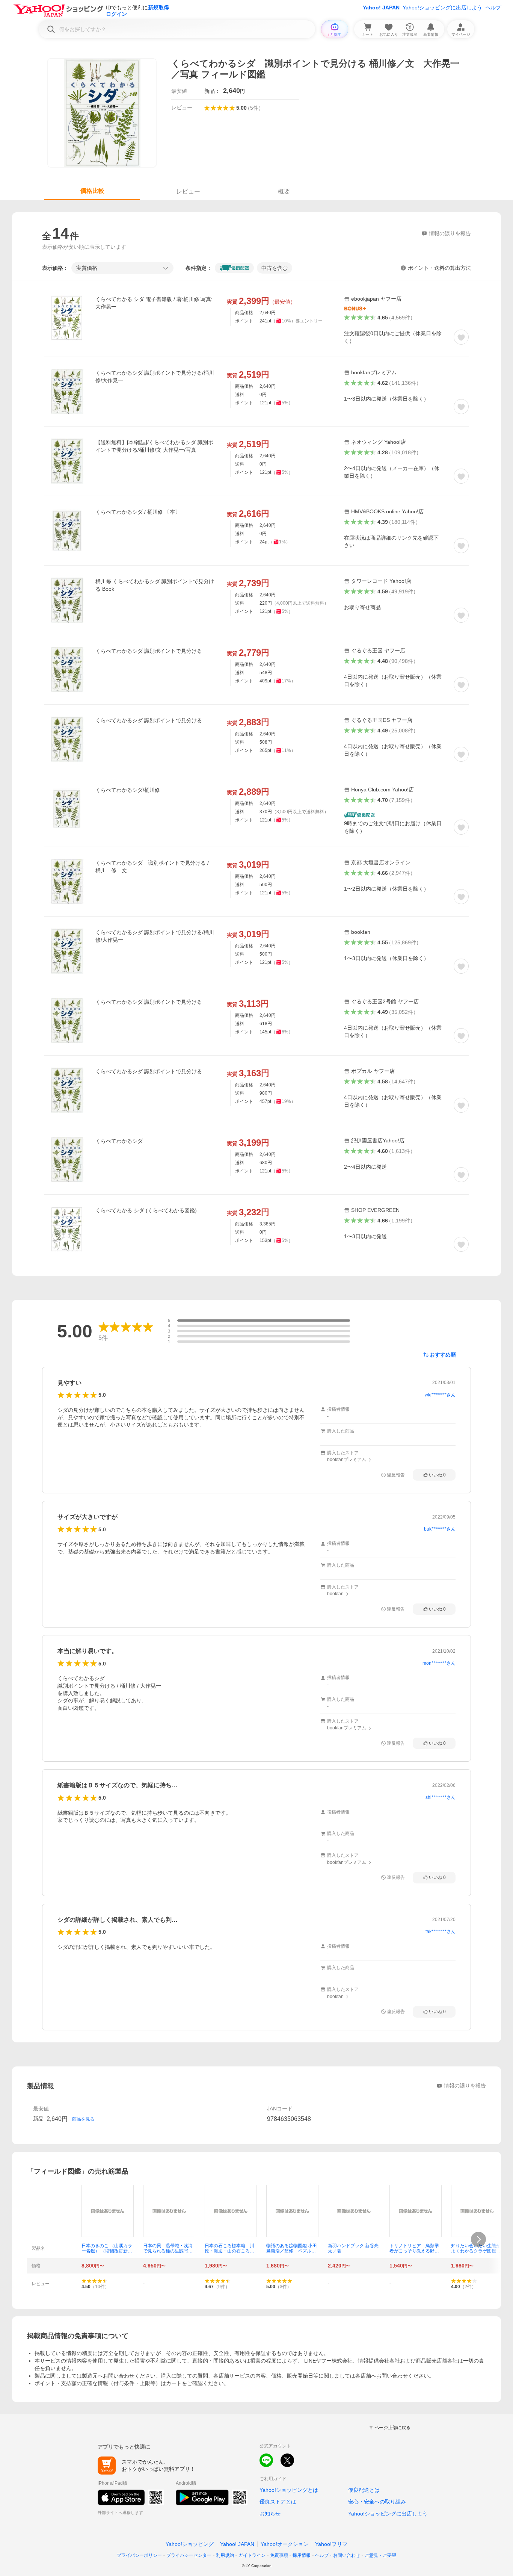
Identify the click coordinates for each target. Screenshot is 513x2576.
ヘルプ (493, 8)
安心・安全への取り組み (377, 2502)
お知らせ (270, 2514)
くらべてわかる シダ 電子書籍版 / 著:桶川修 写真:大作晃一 (154, 303)
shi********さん (441, 1797)
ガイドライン (252, 2555)
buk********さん (440, 1529)
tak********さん (441, 1932)
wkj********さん (440, 1395)
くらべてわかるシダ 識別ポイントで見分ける (149, 651)
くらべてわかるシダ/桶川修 (128, 790)
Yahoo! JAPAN (381, 8)
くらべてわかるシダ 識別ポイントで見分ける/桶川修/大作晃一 (155, 377)
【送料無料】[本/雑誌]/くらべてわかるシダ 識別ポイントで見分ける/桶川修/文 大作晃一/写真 (154, 446)
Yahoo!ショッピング (190, 2544)
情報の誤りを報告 (465, 2086)
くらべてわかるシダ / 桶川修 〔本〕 (138, 512)
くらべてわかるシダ (119, 1141)
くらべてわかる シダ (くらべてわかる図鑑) (146, 1210)
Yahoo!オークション (285, 2544)
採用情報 (302, 2555)
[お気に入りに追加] (461, 337)
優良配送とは (364, 2490)
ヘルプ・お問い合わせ (338, 2555)
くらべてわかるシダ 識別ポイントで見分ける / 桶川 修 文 (152, 867)
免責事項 (279, 2555)
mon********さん (439, 1663)
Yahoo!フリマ (331, 2544)
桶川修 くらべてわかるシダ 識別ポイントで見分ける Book (155, 585)
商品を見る (83, 2119)
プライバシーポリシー (139, 2555)
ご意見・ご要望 (380, 2555)
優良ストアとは (278, 2502)
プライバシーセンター (189, 2555)
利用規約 (225, 2555)
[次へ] (478, 2239)
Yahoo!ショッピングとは (289, 2490)
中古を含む (275, 268)
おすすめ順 (443, 1355)
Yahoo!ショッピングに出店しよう (442, 8)
